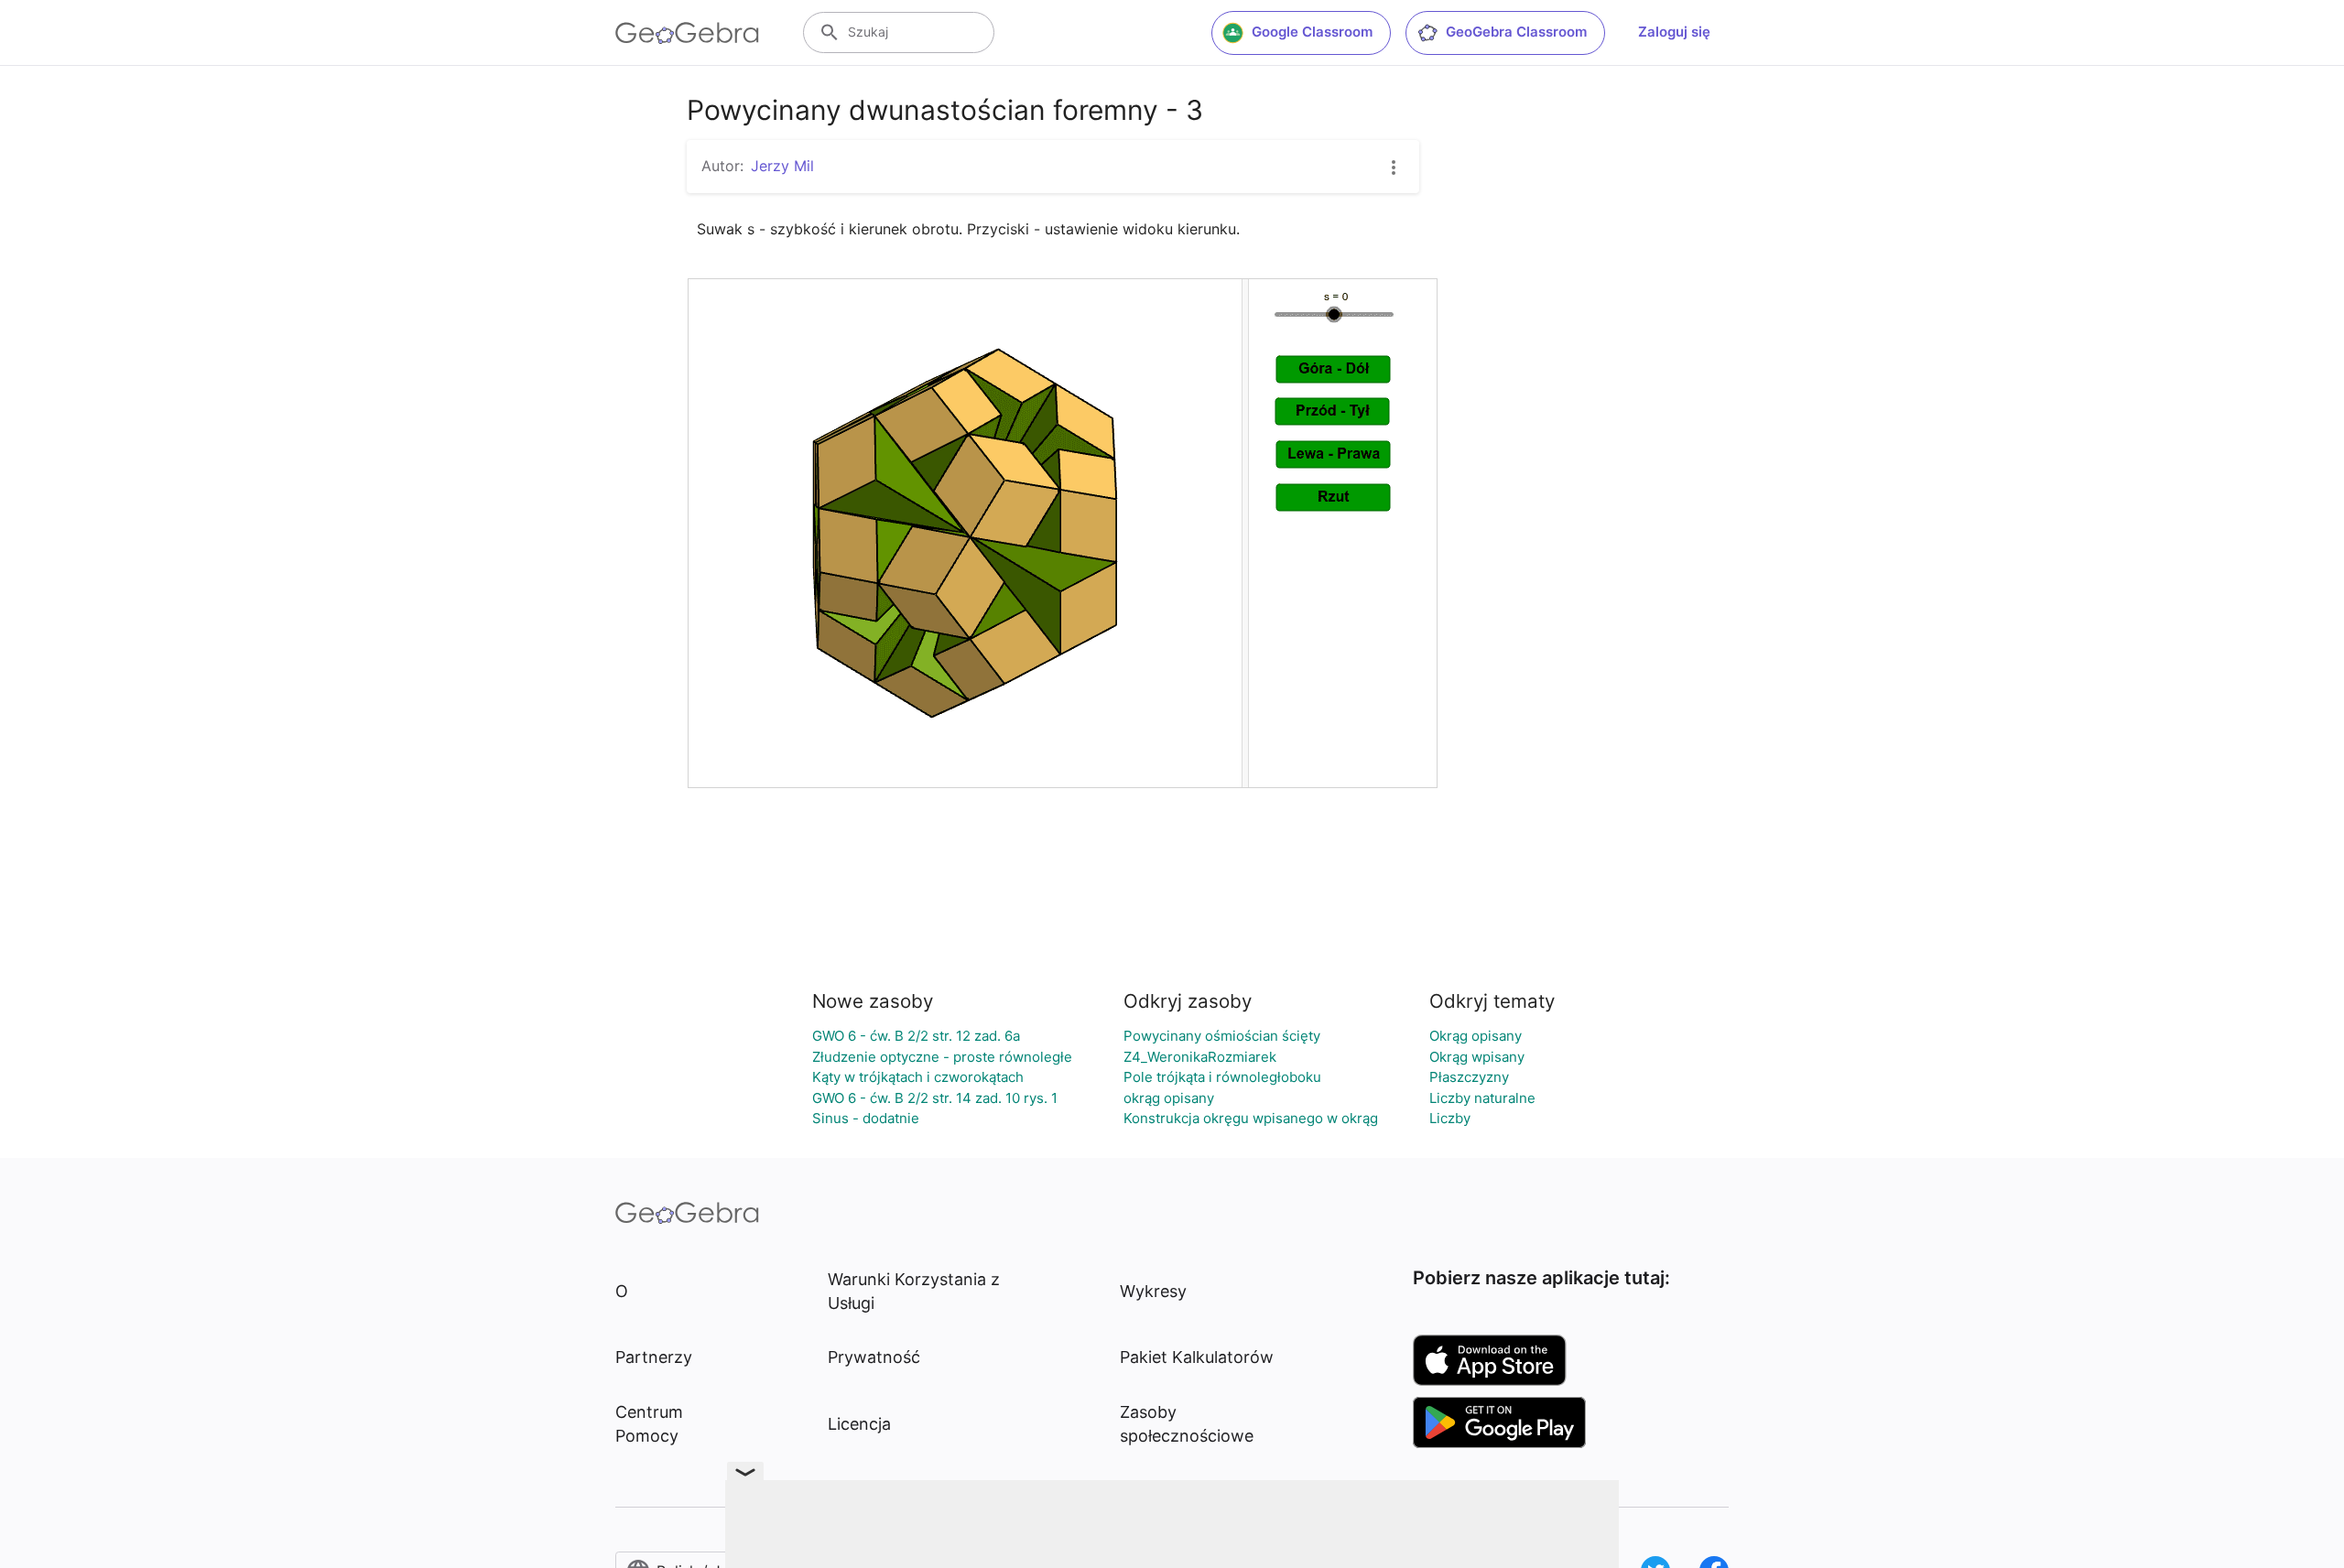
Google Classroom (1312, 32)
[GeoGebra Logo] (687, 33)
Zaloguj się (1674, 32)
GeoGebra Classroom (1516, 32)
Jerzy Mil (782, 166)
